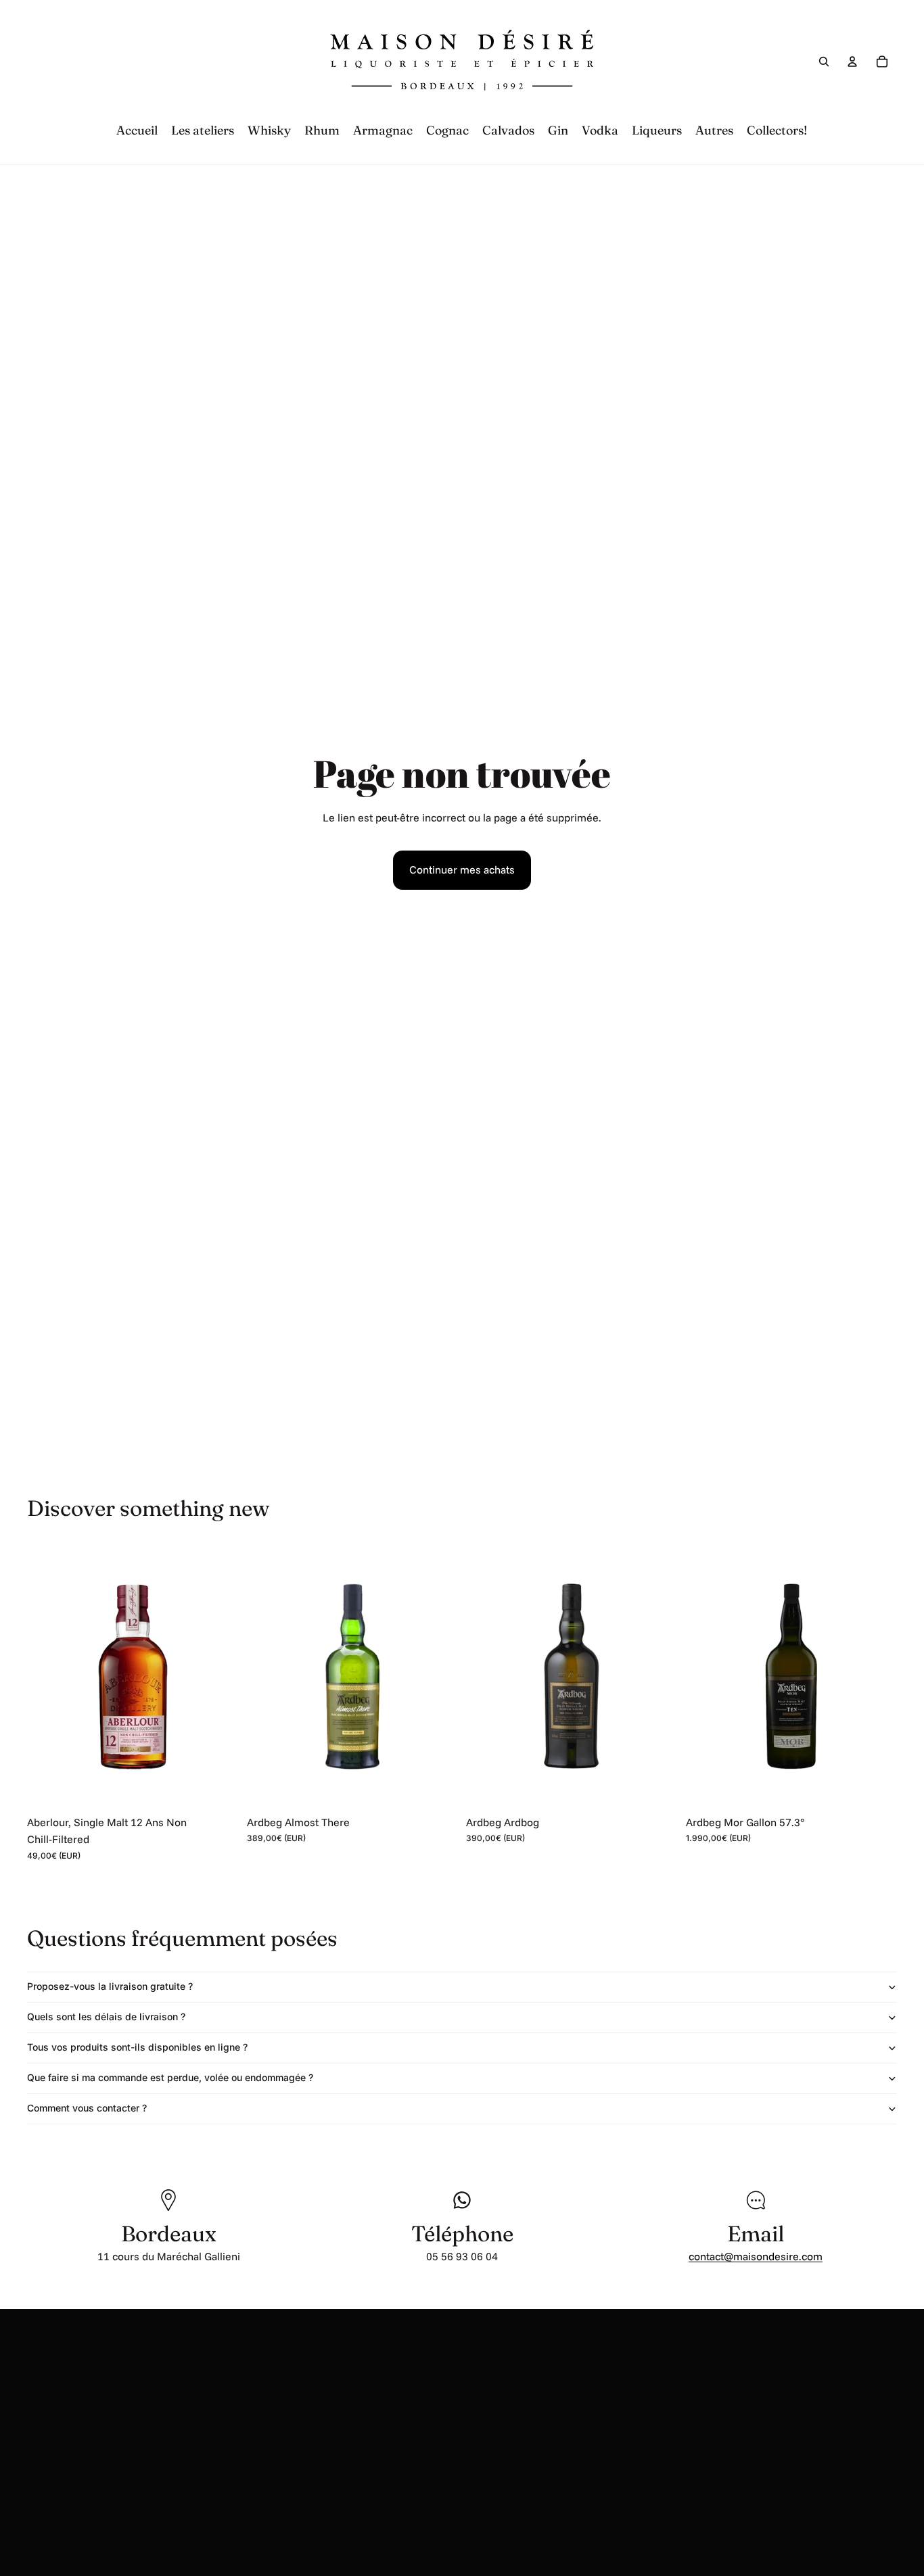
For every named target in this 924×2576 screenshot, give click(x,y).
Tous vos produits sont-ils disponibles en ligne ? (137, 2047)
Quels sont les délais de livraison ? (106, 2017)
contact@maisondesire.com (756, 2256)
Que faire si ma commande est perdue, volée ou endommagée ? (170, 2077)
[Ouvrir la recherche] (824, 62)
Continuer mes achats (462, 869)
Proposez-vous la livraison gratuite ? (110, 1986)
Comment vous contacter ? (87, 2108)
